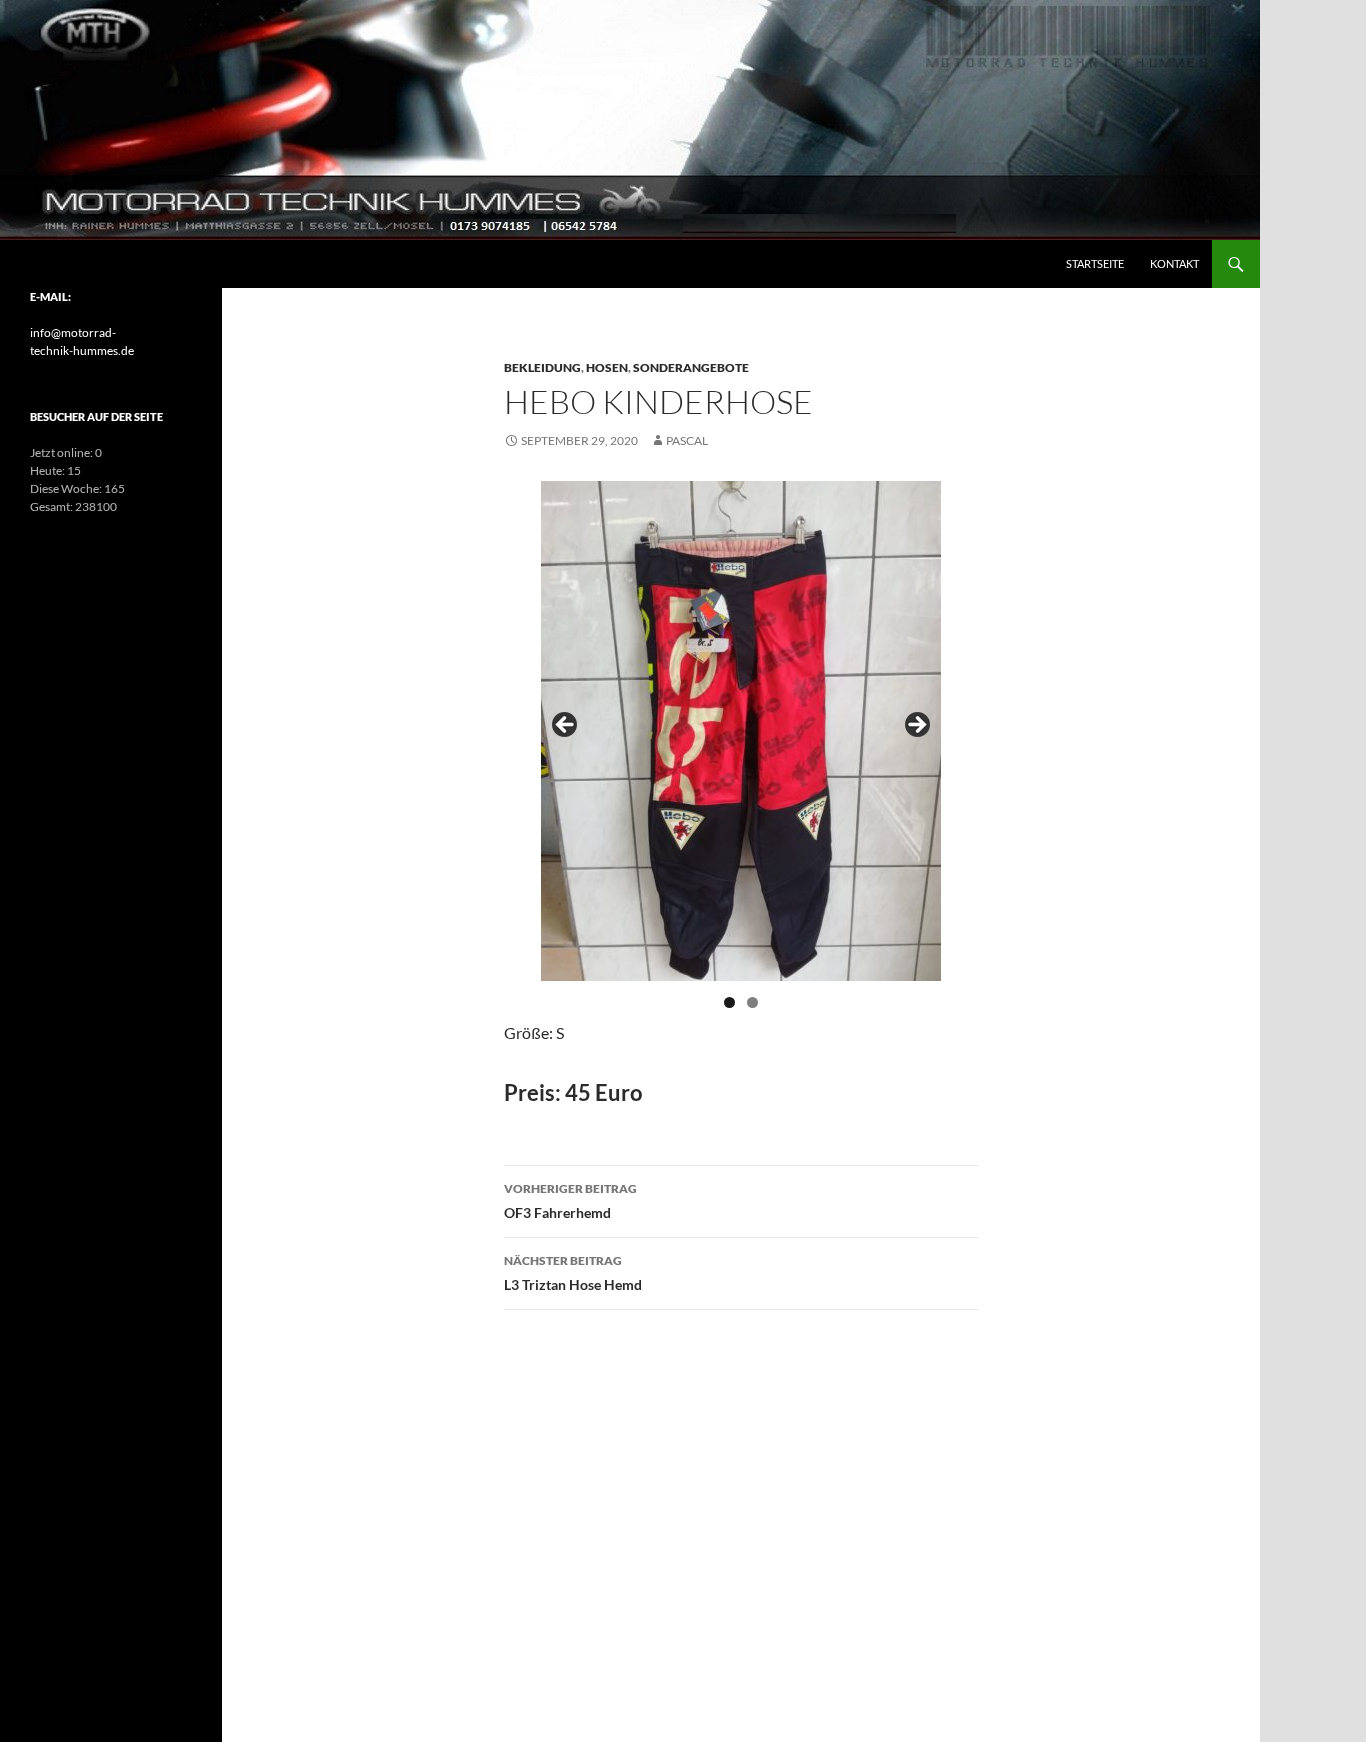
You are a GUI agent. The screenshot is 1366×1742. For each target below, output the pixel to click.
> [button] (916, 726)
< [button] (566, 726)
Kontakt (1174, 263)
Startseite (1095, 263)
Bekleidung (542, 367)
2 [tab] (752, 1002)
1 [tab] (729, 1002)
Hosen (607, 367)
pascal (687, 440)
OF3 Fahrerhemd (570, 1201)
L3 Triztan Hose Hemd (573, 1273)
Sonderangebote (691, 367)
